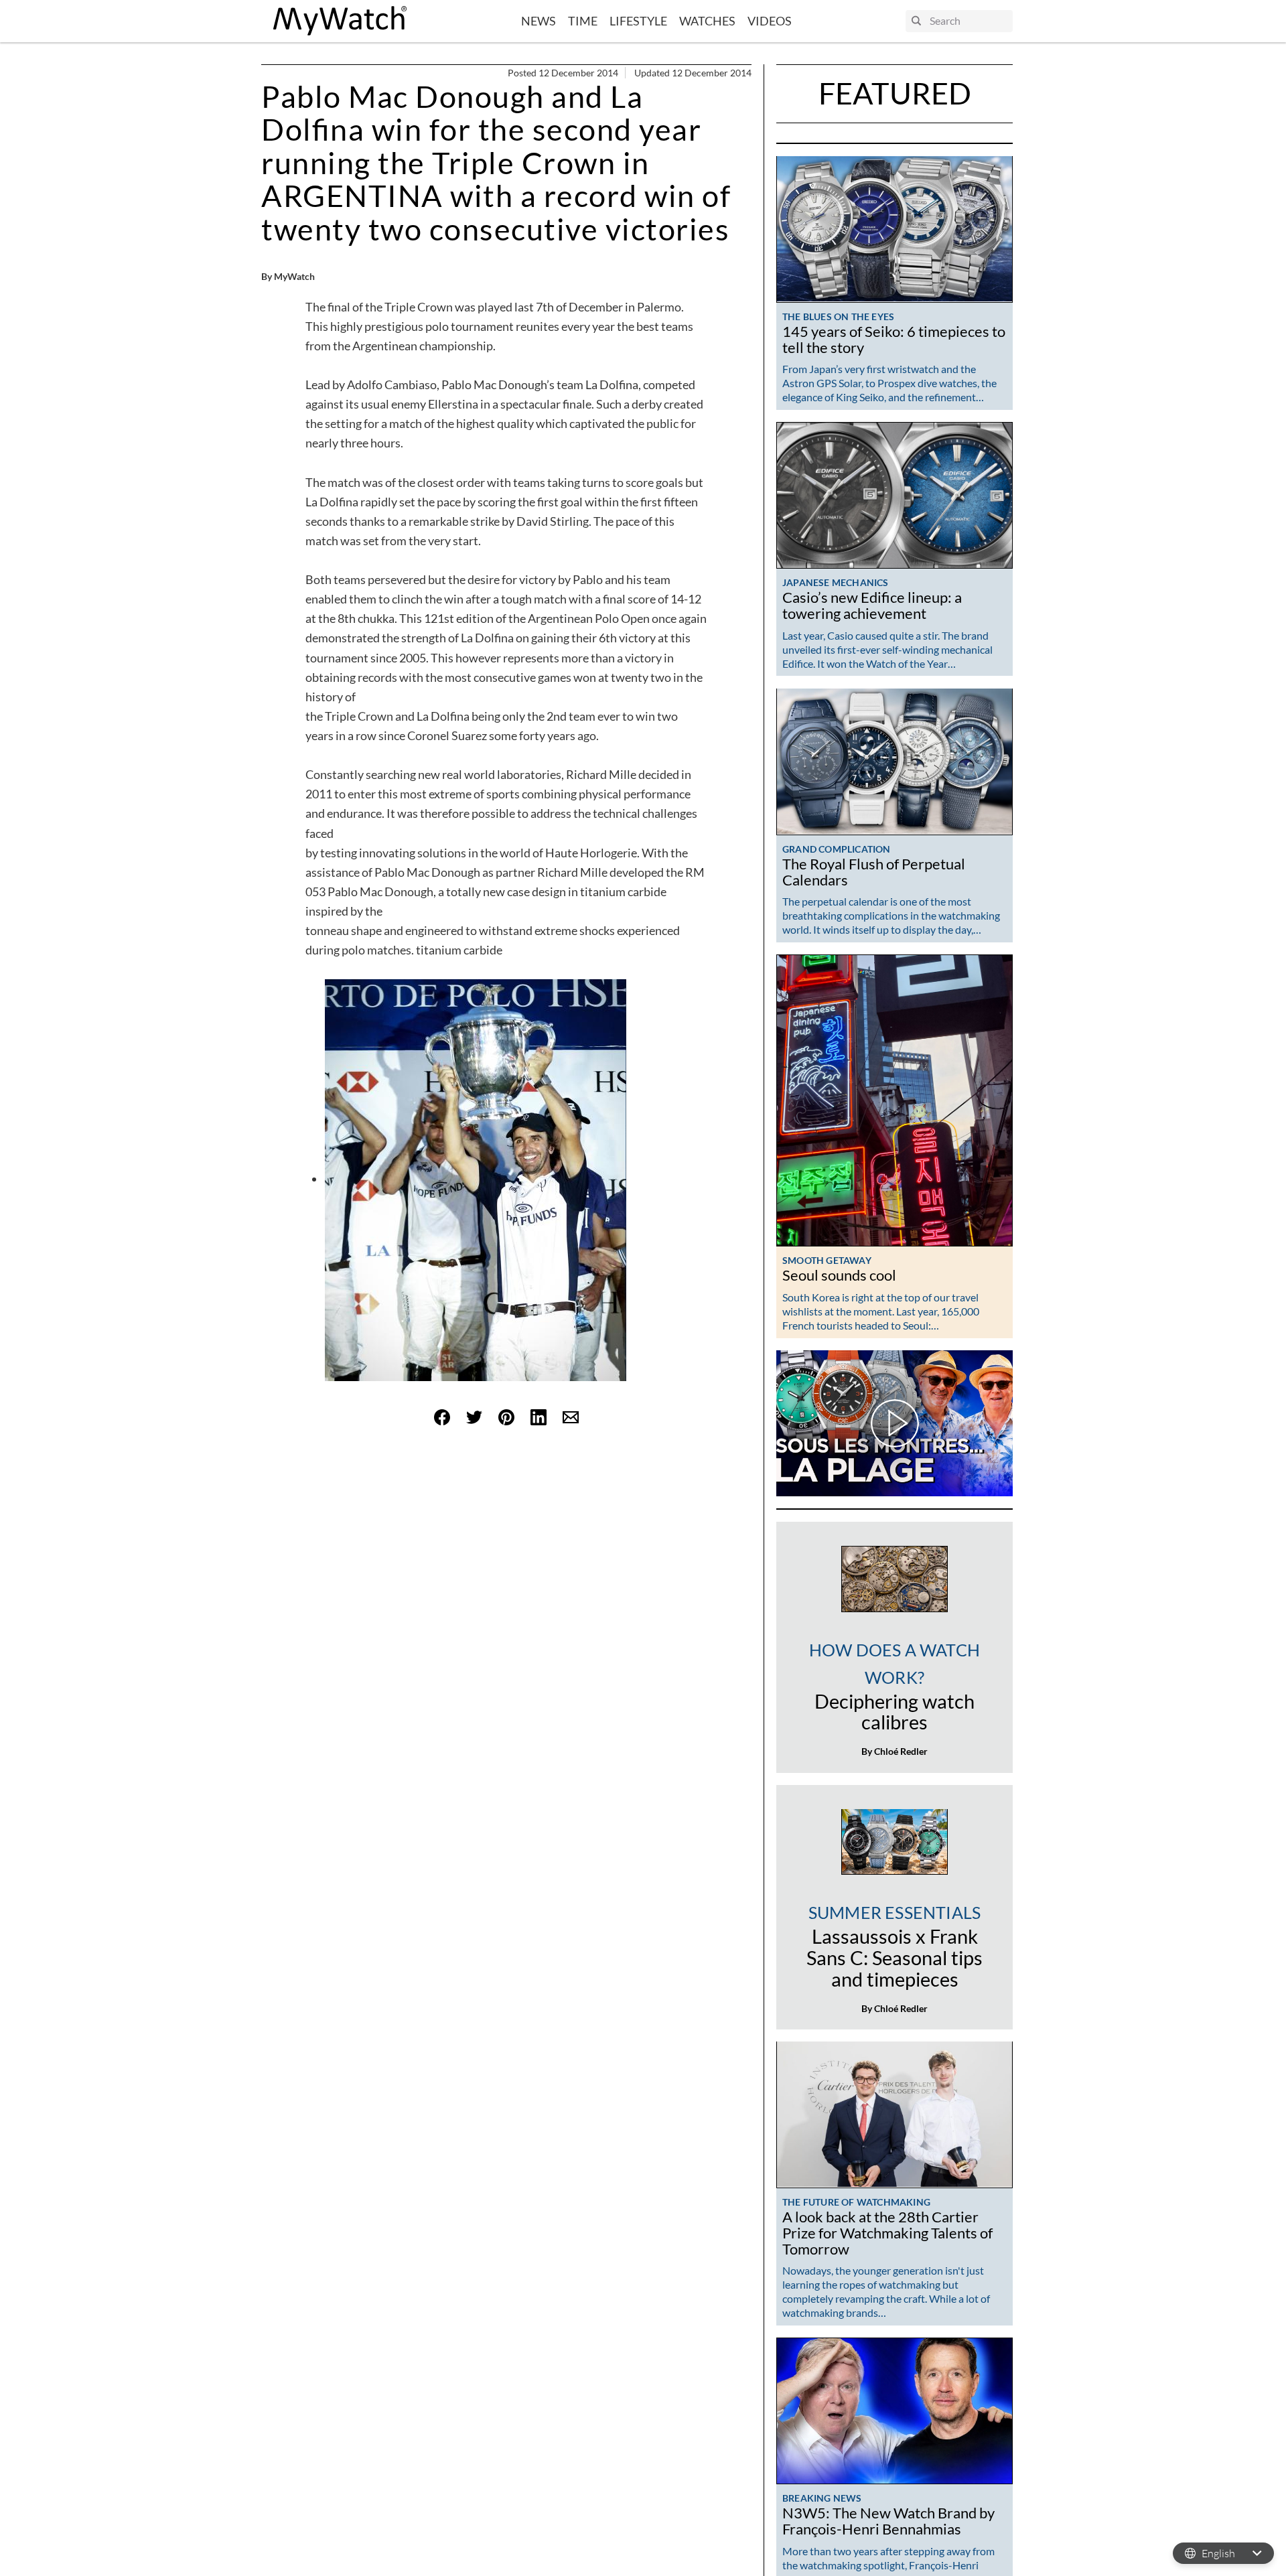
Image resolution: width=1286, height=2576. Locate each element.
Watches (707, 21)
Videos (770, 21)
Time (583, 21)
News (539, 21)
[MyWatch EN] (340, 21)
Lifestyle (638, 21)
